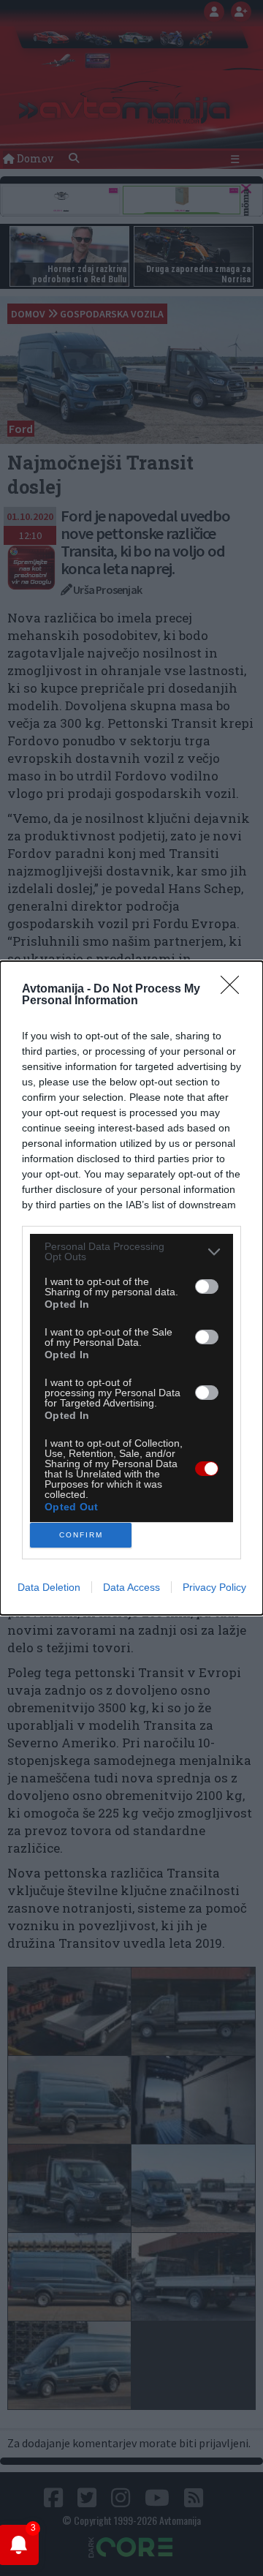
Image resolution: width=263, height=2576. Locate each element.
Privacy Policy (214, 1587)
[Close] (235, 990)
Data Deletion (49, 1587)
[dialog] (131, 1288)
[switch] (207, 1287)
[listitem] (131, 1251)
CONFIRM (81, 1535)
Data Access (131, 1587)
